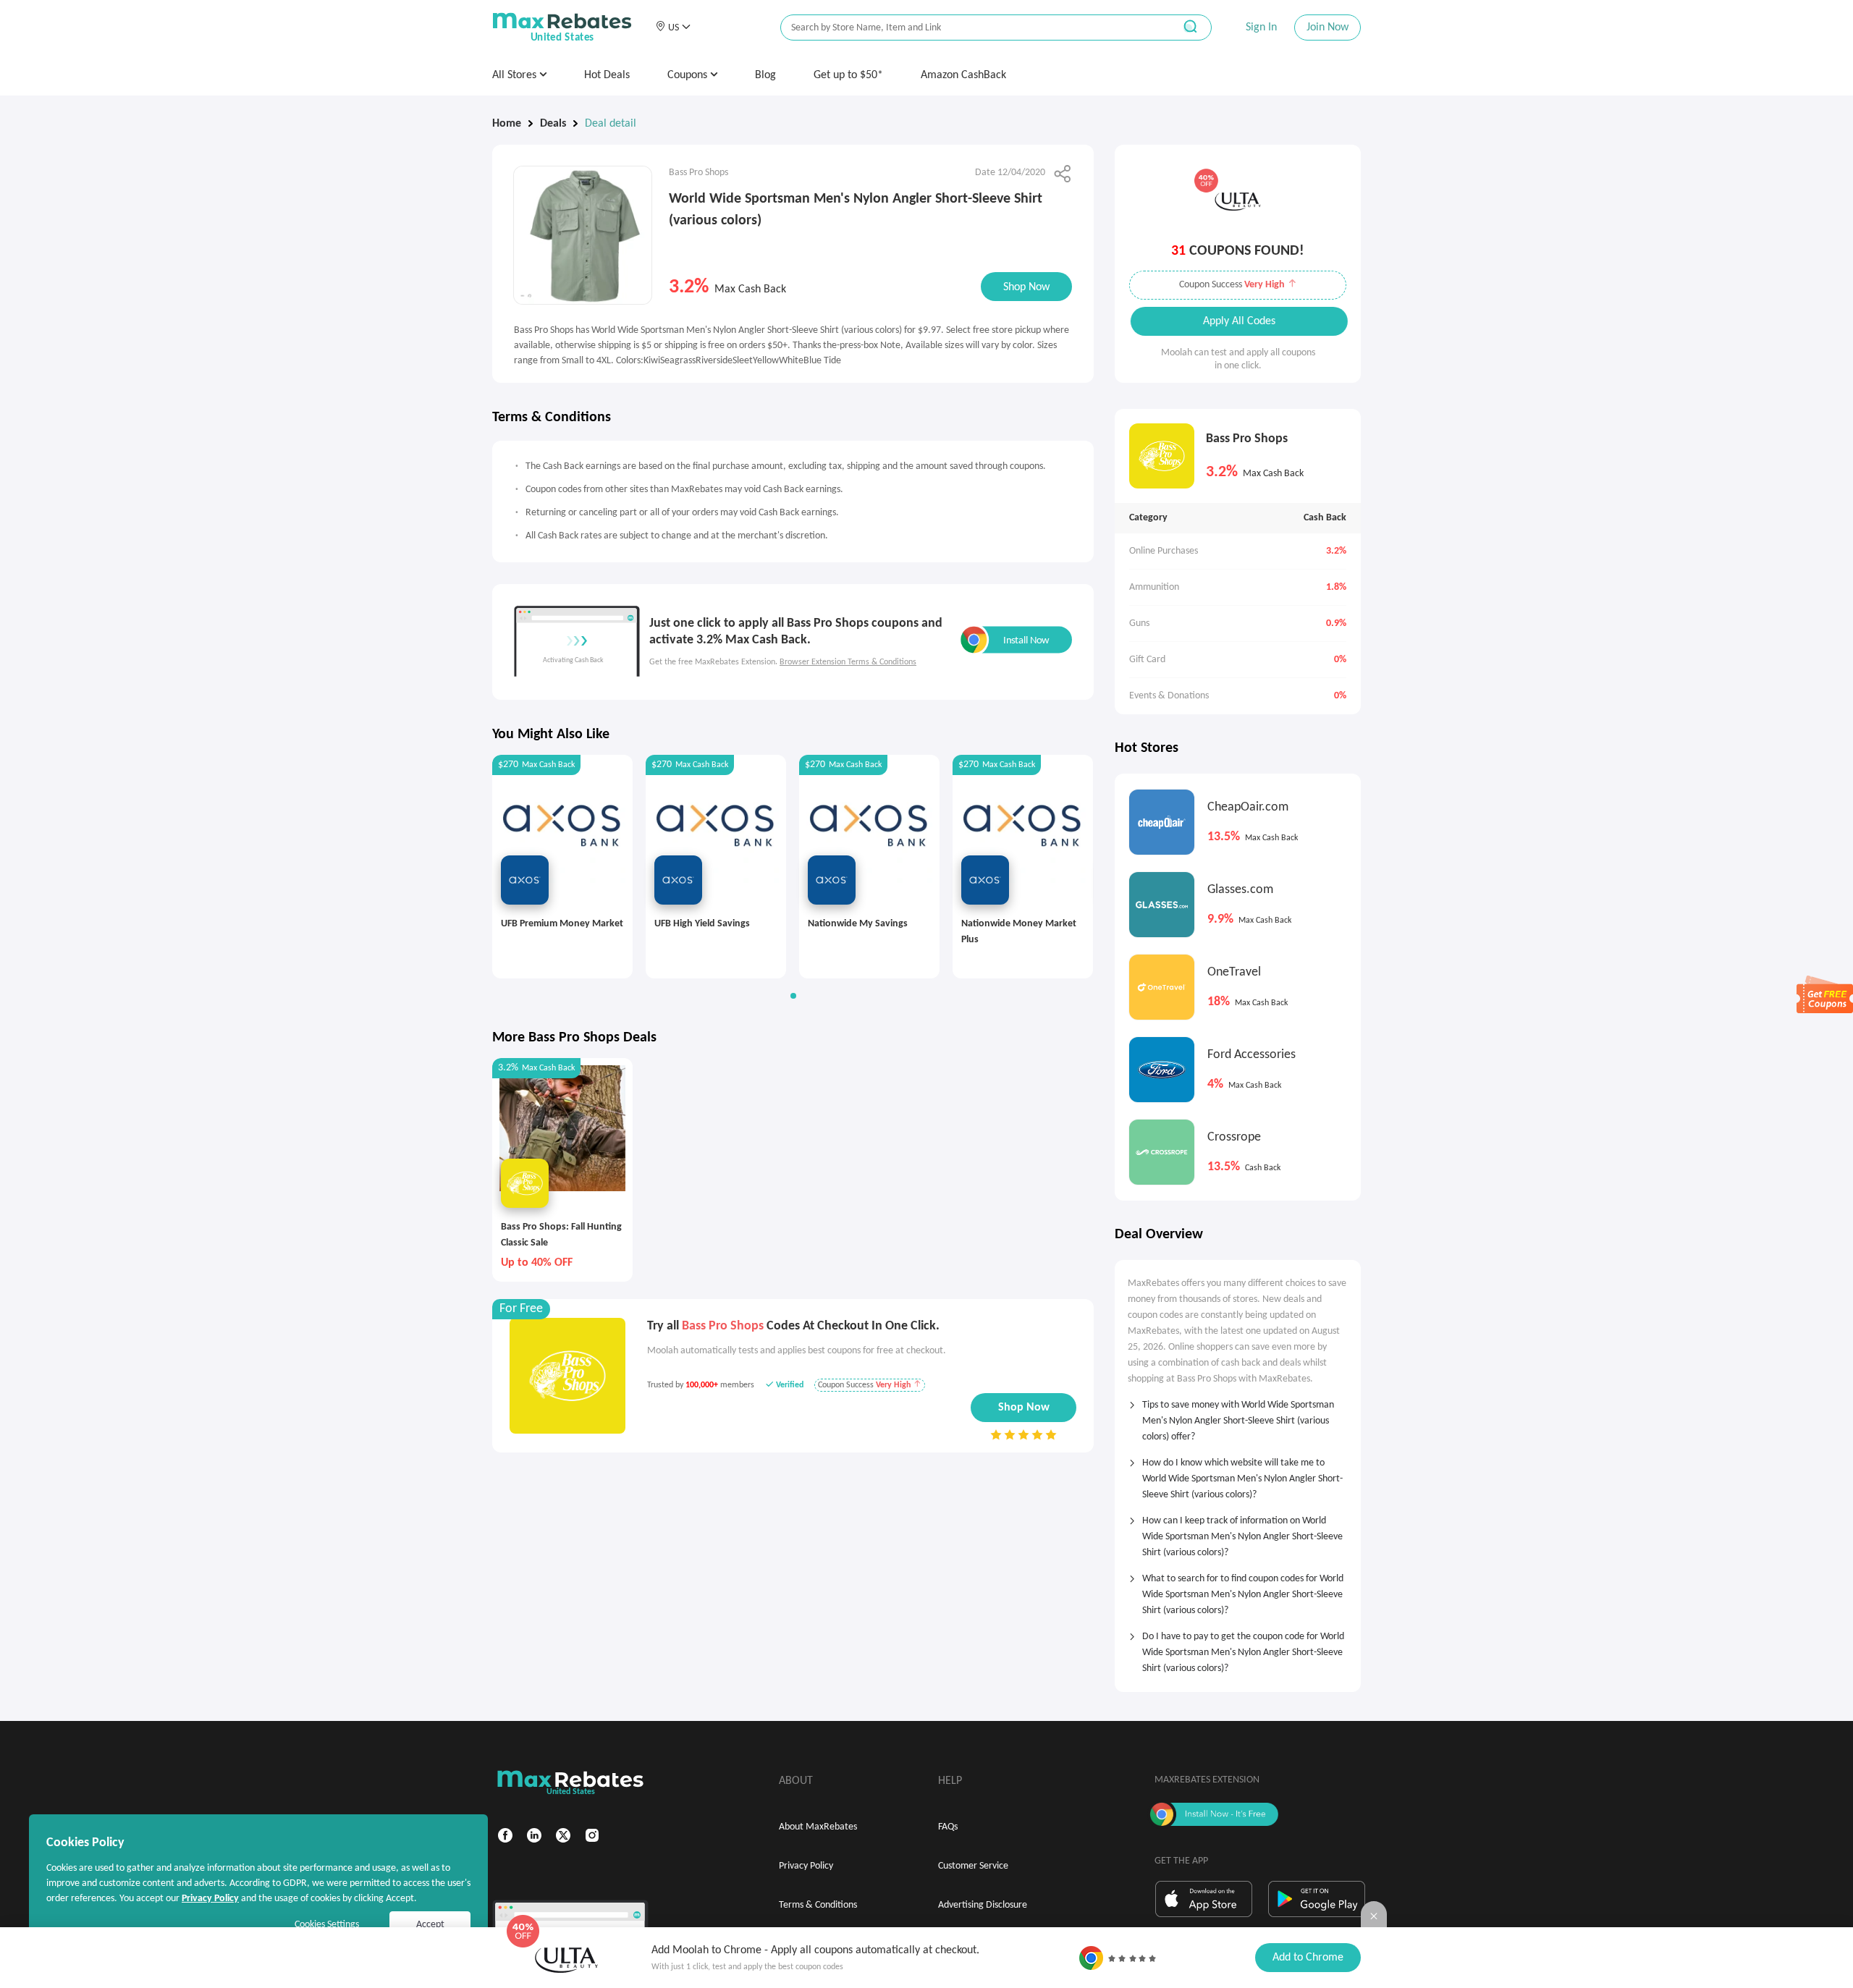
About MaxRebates (818, 1827)
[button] (673, 28)
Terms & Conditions (818, 1905)
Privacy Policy (806, 1866)
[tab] (1238, 1416)
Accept (430, 1925)
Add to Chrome (1308, 1958)
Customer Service (973, 1866)
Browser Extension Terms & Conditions (848, 662)
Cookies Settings (327, 1925)
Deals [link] (553, 124)
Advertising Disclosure (983, 1905)
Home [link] (507, 124)
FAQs (948, 1827)
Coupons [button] (689, 75)
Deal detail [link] (611, 124)
